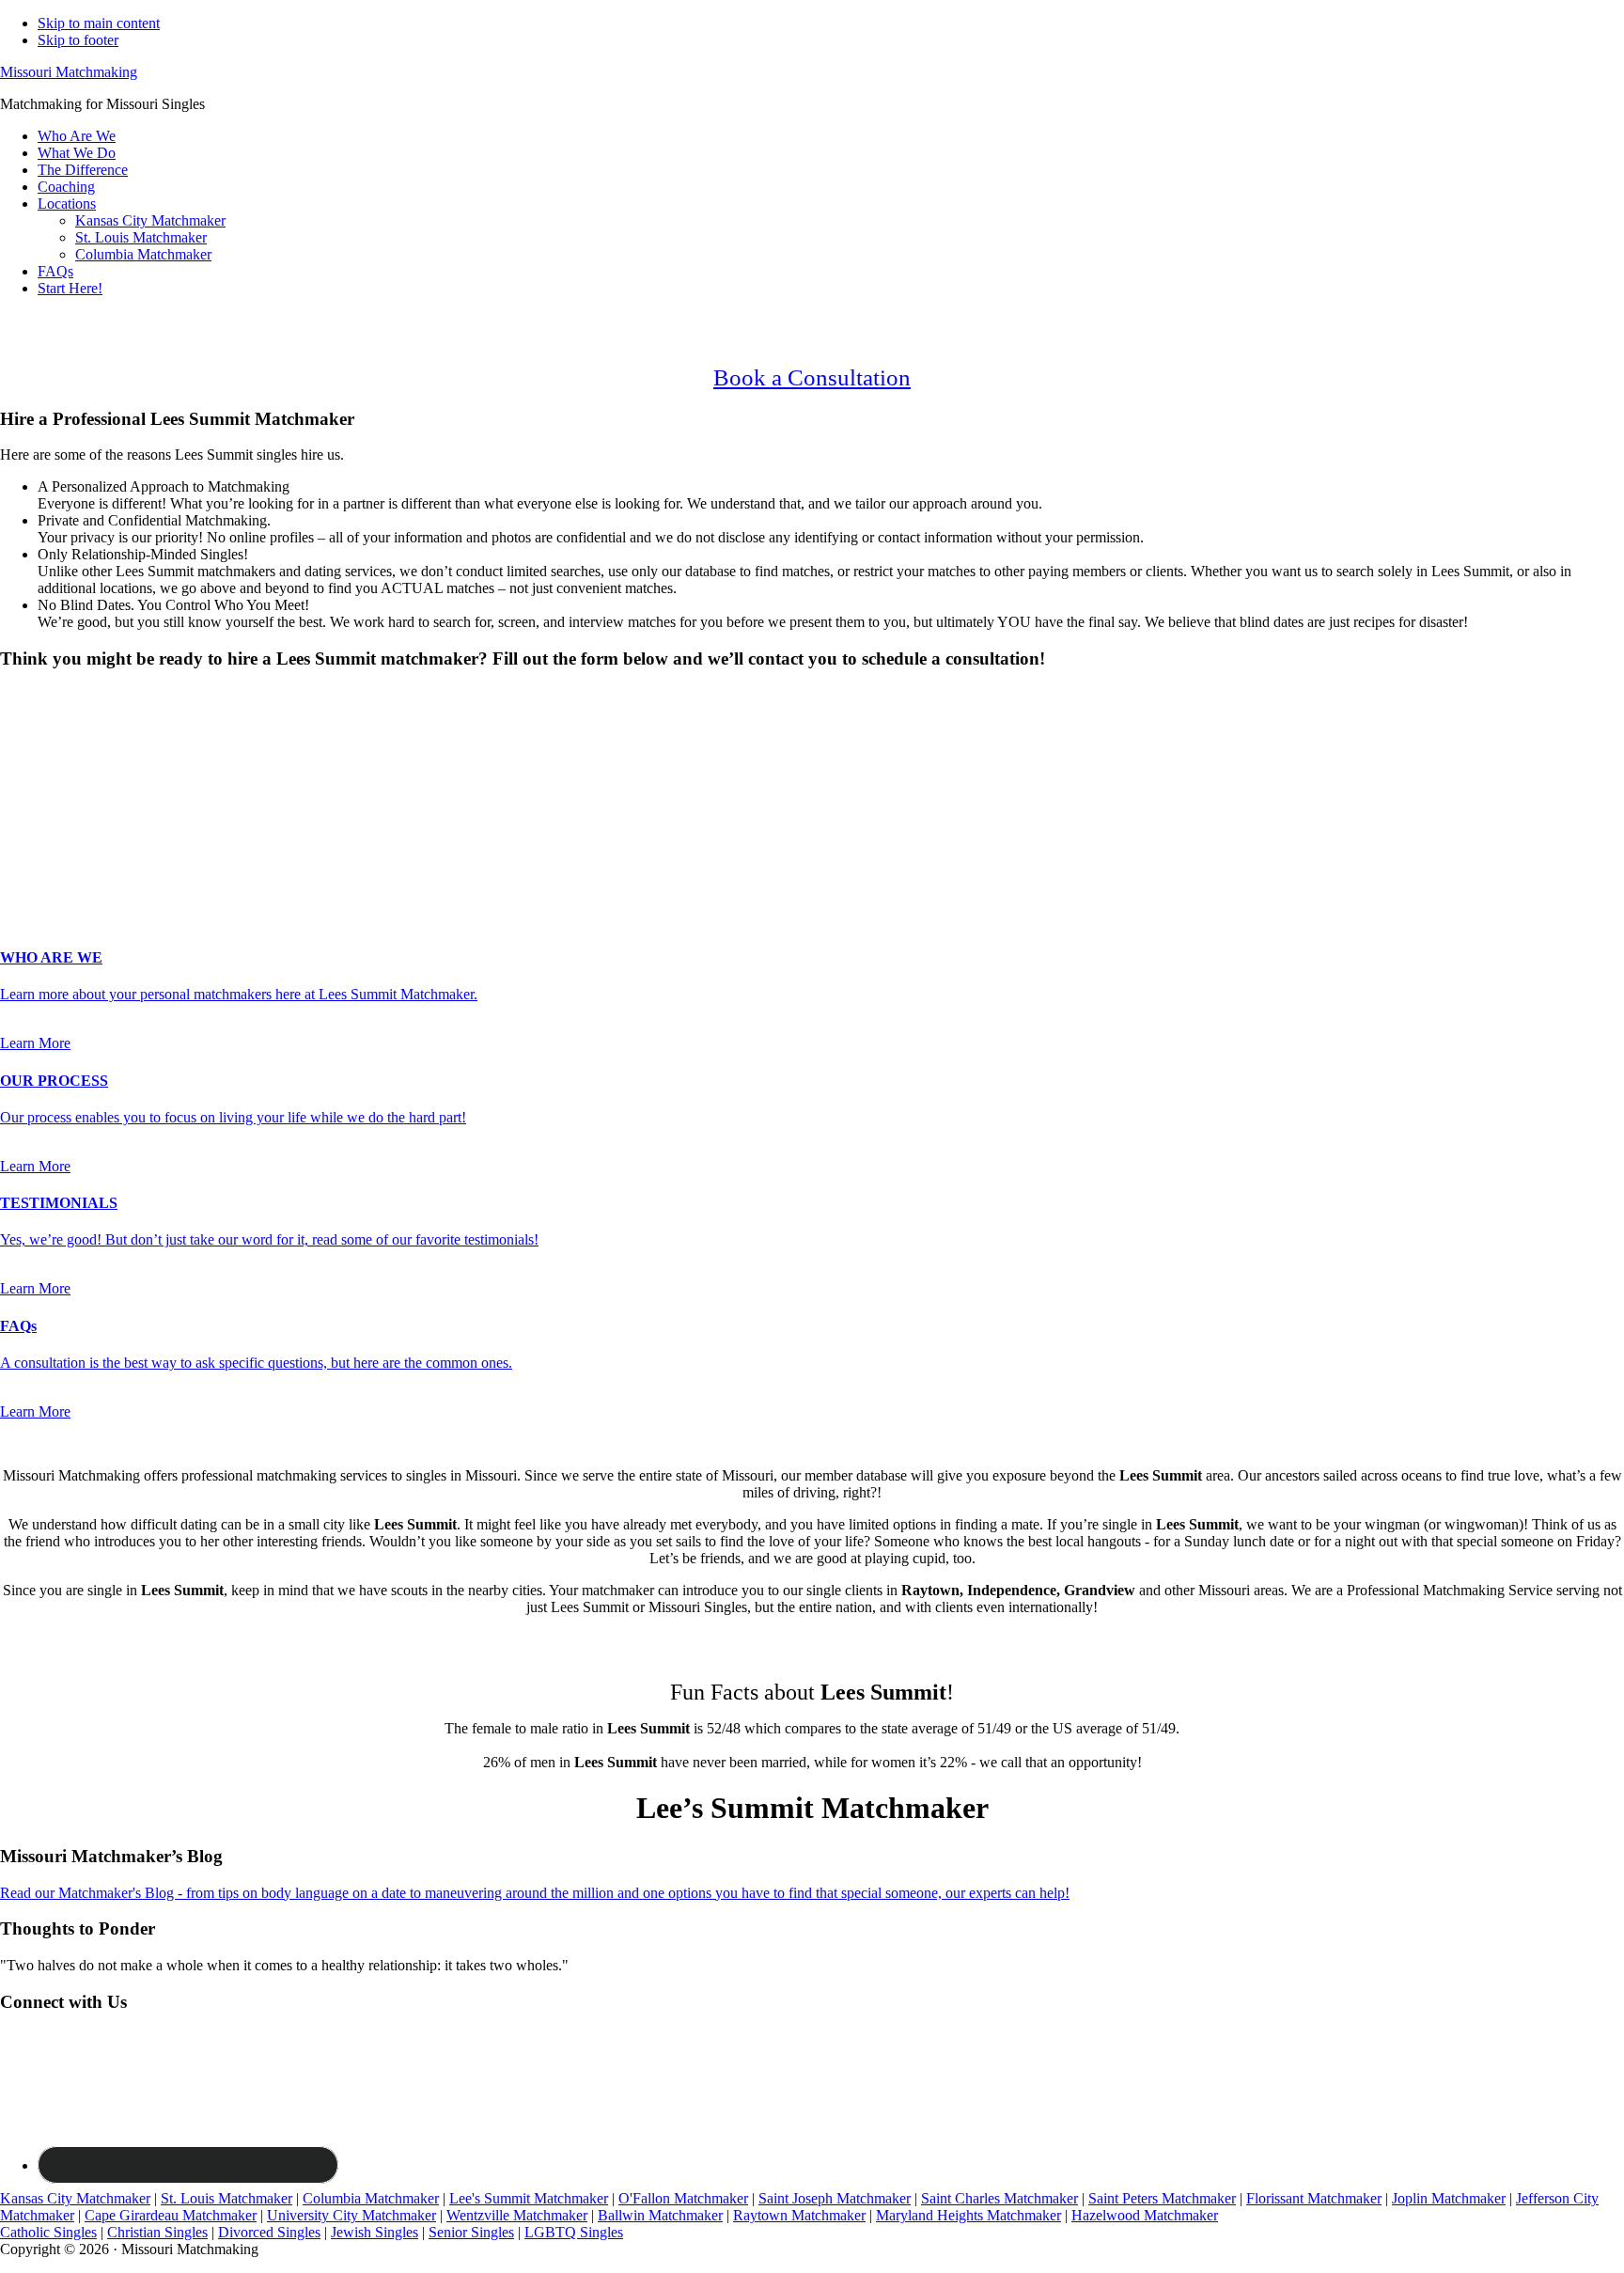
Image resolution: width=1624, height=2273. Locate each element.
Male (35, 728)
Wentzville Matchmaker (517, 2215)
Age (18, 745)
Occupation (40, 843)
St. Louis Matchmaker (226, 2198)
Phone (24, 823)
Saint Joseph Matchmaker (835, 2198)
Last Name (38, 784)
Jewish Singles (375, 2232)
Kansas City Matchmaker (75, 2198)
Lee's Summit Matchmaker (529, 2198)
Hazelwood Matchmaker (1145, 2215)
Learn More (35, 1043)
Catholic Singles (48, 2232)
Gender (28, 695)
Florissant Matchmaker (1314, 2198)
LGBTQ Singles (574, 2232)
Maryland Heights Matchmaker (968, 2215)
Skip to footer (78, 40)
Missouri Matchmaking (69, 72)
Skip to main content (99, 23)
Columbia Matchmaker (371, 2198)
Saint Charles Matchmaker (999, 2198)
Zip (16, 862)
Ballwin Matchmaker (660, 2215)
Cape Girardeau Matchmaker (171, 2215)
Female (91, 728)
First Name (39, 764)
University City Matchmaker (351, 2215)
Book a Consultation (812, 377)
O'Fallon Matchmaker (683, 2198)
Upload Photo (41, 881)
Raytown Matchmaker (799, 2215)
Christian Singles (157, 2232)
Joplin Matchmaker (1449, 2198)
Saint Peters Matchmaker (1162, 2198)
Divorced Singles (269, 2232)
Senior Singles (471, 2232)
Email (23, 803)
